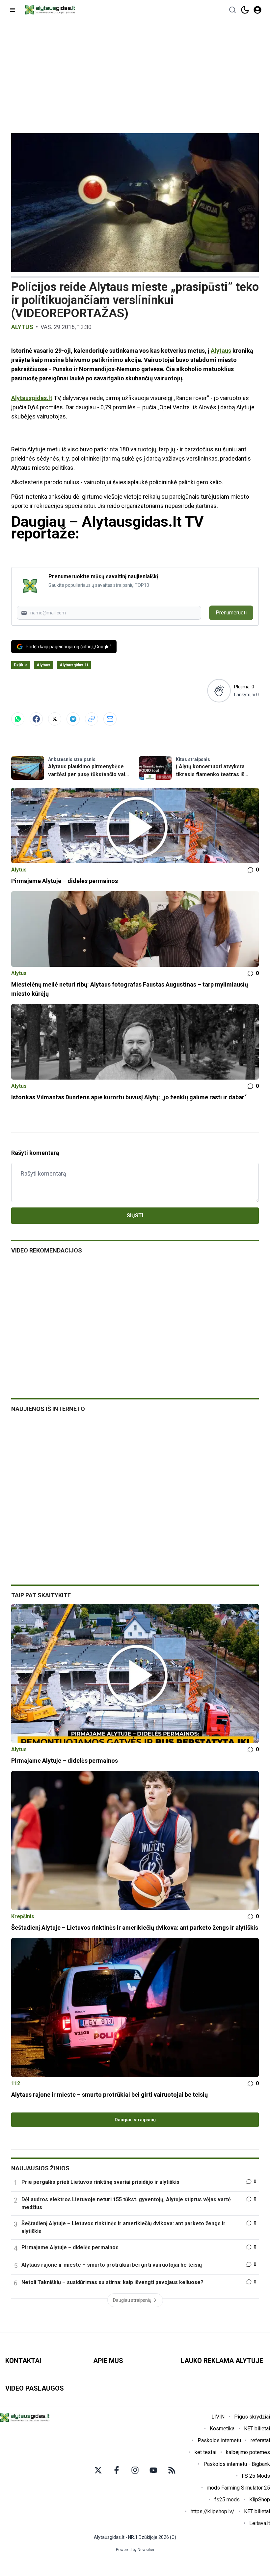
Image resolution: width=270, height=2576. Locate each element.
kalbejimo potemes (248, 2452)
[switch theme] (245, 10)
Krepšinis (23, 1916)
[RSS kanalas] (172, 2470)
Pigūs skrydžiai (252, 2417)
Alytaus (221, 351)
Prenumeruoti (231, 613)
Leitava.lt (260, 2523)
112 (16, 2083)
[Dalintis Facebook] (36, 719)
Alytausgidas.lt (32, 398)
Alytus (22, 327)
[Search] (232, 10)
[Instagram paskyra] (135, 2470)
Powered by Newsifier (135, 2550)
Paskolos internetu (219, 2440)
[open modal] (257, 10)
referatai (260, 2440)
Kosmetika (222, 2429)
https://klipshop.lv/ (213, 2511)
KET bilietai (257, 2429)
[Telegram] (73, 719)
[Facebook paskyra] (117, 2470)
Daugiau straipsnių (135, 2120)
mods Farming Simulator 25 (238, 2488)
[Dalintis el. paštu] (110, 719)
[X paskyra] (98, 2470)
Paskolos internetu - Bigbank (237, 2464)
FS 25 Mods (256, 2476)
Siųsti (135, 1216)
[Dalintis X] (55, 719)
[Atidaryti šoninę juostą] (13, 10)
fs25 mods (227, 2500)
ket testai (205, 2452)
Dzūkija (21, 665)
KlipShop (260, 2500)
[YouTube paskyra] (153, 2470)
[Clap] (219, 691)
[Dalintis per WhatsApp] (18, 719)
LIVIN (218, 2417)
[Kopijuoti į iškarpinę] (92, 719)
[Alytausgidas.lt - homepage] (50, 10)
